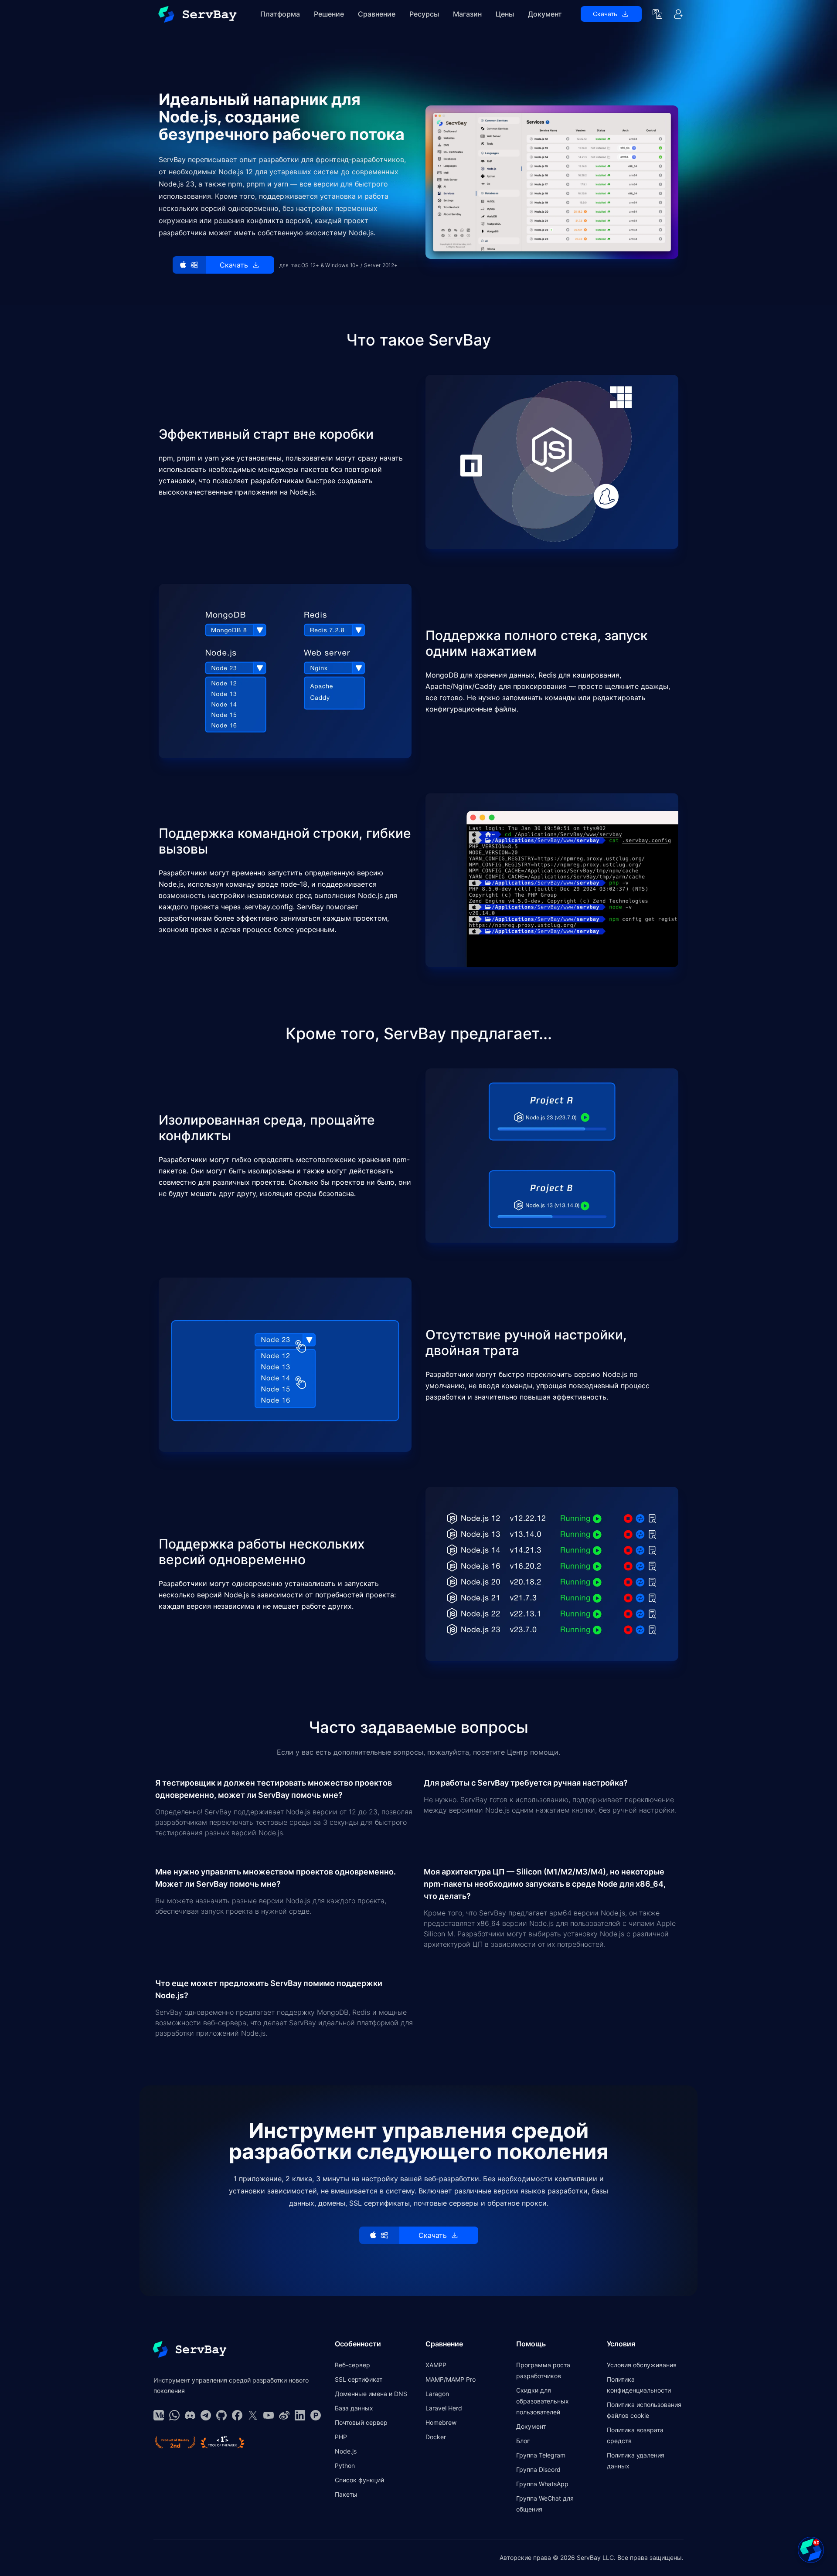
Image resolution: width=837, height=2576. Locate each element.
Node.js (346, 2451)
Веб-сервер (352, 2365)
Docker (436, 2437)
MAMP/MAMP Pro (451, 2379)
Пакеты (346, 2494)
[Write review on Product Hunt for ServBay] (175, 2442)
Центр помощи (533, 1752)
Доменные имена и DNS (371, 2394)
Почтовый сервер (361, 2422)
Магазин (467, 14)
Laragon (437, 2394)
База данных (354, 2408)
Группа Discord (538, 2469)
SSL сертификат (359, 2379)
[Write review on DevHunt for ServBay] (223, 2442)
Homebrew (441, 2422)
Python (345, 2466)
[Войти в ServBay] (678, 14)
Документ (545, 14)
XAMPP (436, 2365)
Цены (505, 14)
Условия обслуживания (642, 2365)
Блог (523, 2441)
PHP (341, 2437)
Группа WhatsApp (542, 2484)
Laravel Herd (444, 2408)
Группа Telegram (541, 2455)
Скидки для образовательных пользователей (543, 2401)
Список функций (359, 2480)
